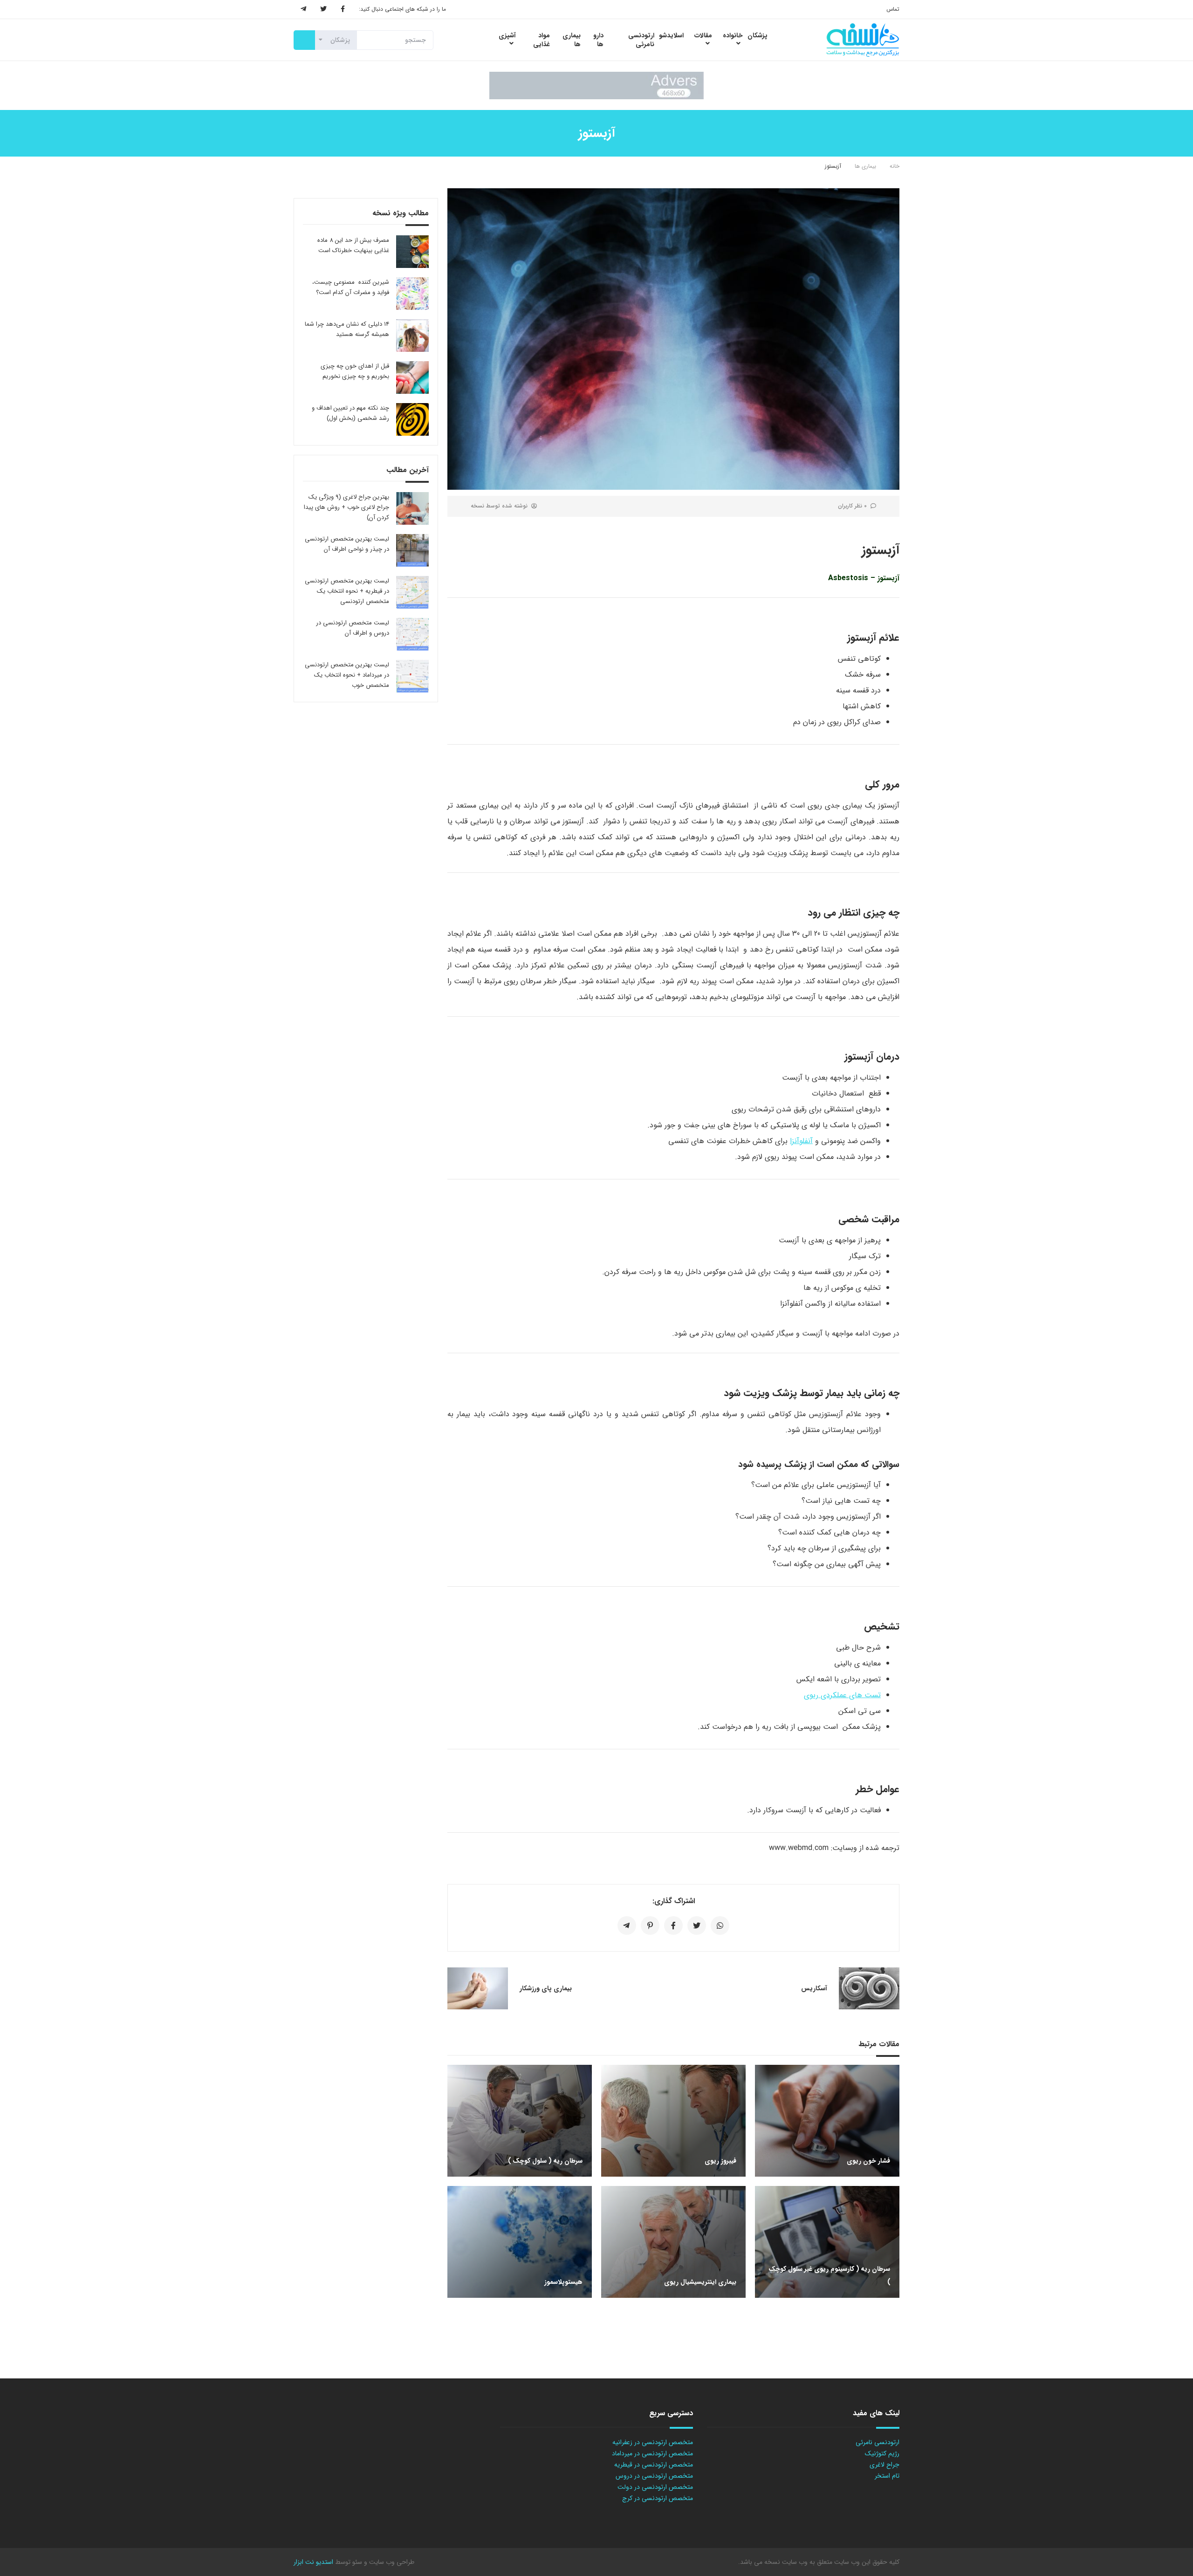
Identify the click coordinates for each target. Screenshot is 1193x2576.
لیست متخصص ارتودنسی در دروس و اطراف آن (353, 628)
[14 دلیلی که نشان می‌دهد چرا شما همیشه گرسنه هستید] (412, 336)
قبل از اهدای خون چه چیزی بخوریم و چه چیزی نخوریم (355, 371)
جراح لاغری (884, 2465)
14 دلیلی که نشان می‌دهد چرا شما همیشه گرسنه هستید (347, 329)
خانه (895, 166)
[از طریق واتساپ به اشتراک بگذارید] (720, 1925)
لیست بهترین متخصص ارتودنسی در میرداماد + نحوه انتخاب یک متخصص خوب (347, 675)
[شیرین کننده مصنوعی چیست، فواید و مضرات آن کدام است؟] (412, 294)
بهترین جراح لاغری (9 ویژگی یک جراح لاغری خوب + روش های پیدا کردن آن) (346, 507)
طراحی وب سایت (391, 2562)
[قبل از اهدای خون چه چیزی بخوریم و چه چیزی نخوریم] (412, 377)
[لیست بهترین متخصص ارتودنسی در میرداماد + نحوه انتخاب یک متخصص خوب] (412, 676)
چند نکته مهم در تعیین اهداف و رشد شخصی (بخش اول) (350, 413)
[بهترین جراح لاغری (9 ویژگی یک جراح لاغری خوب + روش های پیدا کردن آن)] (412, 508)
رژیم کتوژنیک (882, 2453)
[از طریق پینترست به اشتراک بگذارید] (650, 1925)
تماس (893, 9)
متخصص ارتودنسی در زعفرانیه (653, 2442)
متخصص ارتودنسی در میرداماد (652, 2453)
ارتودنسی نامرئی (878, 2442)
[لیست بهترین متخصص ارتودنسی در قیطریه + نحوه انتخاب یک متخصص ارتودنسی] (412, 592)
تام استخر (887, 2476)
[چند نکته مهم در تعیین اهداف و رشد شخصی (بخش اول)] (412, 419)
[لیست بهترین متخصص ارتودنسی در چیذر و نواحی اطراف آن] (412, 550)
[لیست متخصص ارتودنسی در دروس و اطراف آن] (412, 634)
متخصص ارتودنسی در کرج (658, 2498)
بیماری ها (865, 166)
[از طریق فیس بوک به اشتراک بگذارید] (673, 1925)
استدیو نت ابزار (313, 2562)
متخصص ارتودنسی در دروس (654, 2476)
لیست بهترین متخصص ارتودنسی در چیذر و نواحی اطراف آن (347, 544)
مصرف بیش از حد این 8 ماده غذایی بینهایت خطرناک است (353, 245)
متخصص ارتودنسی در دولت (655, 2487)
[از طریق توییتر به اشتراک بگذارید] (697, 1925)
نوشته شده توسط (499, 506)
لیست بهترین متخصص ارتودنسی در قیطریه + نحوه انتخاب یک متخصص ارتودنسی (347, 591)
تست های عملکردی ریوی (842, 1695)
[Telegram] (303, 9)
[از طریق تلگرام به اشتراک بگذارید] (627, 1925)
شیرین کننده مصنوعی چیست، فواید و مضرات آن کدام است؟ (351, 287)
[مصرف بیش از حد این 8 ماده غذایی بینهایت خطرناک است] (412, 252)
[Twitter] (323, 9)
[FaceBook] (343, 9)
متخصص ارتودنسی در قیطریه (654, 2465)
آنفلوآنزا (801, 1141)
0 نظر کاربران (852, 506)
